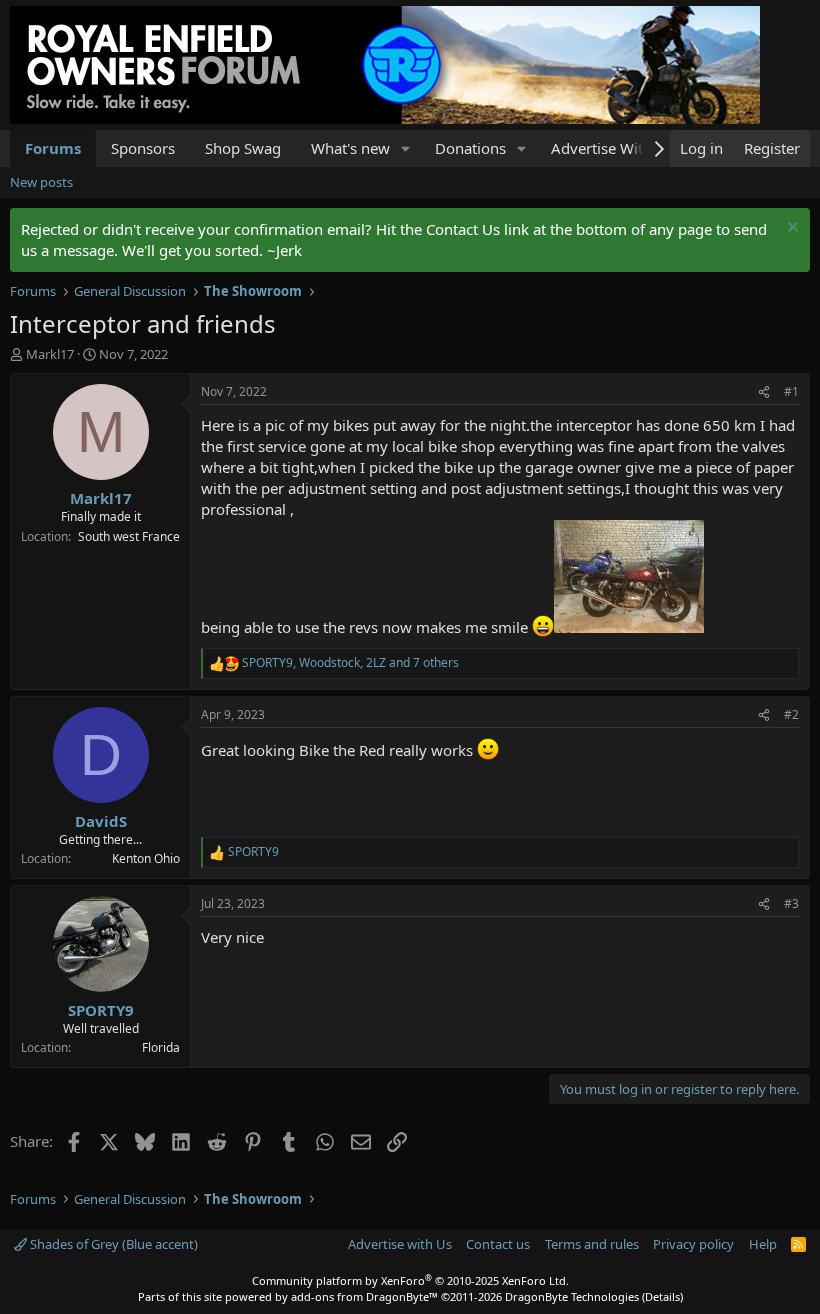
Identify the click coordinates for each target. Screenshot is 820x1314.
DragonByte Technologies (572, 1296)
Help (763, 1244)
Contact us (498, 1244)
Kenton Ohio (146, 858)
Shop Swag (243, 148)
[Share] (764, 392)
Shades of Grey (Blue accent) (112, 1244)
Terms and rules (592, 1244)
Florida (161, 1047)
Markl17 (50, 354)
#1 (791, 391)
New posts (41, 182)
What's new (350, 148)
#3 (791, 903)
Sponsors (143, 148)
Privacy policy (693, 1244)
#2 (791, 714)
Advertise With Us (612, 148)
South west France (129, 536)
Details (662, 1296)
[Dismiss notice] (790, 229)
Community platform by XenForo (410, 1280)
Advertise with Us (400, 1244)
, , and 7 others (350, 663)
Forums (53, 148)
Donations (470, 148)
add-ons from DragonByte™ (364, 1296)
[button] (406, 148)
